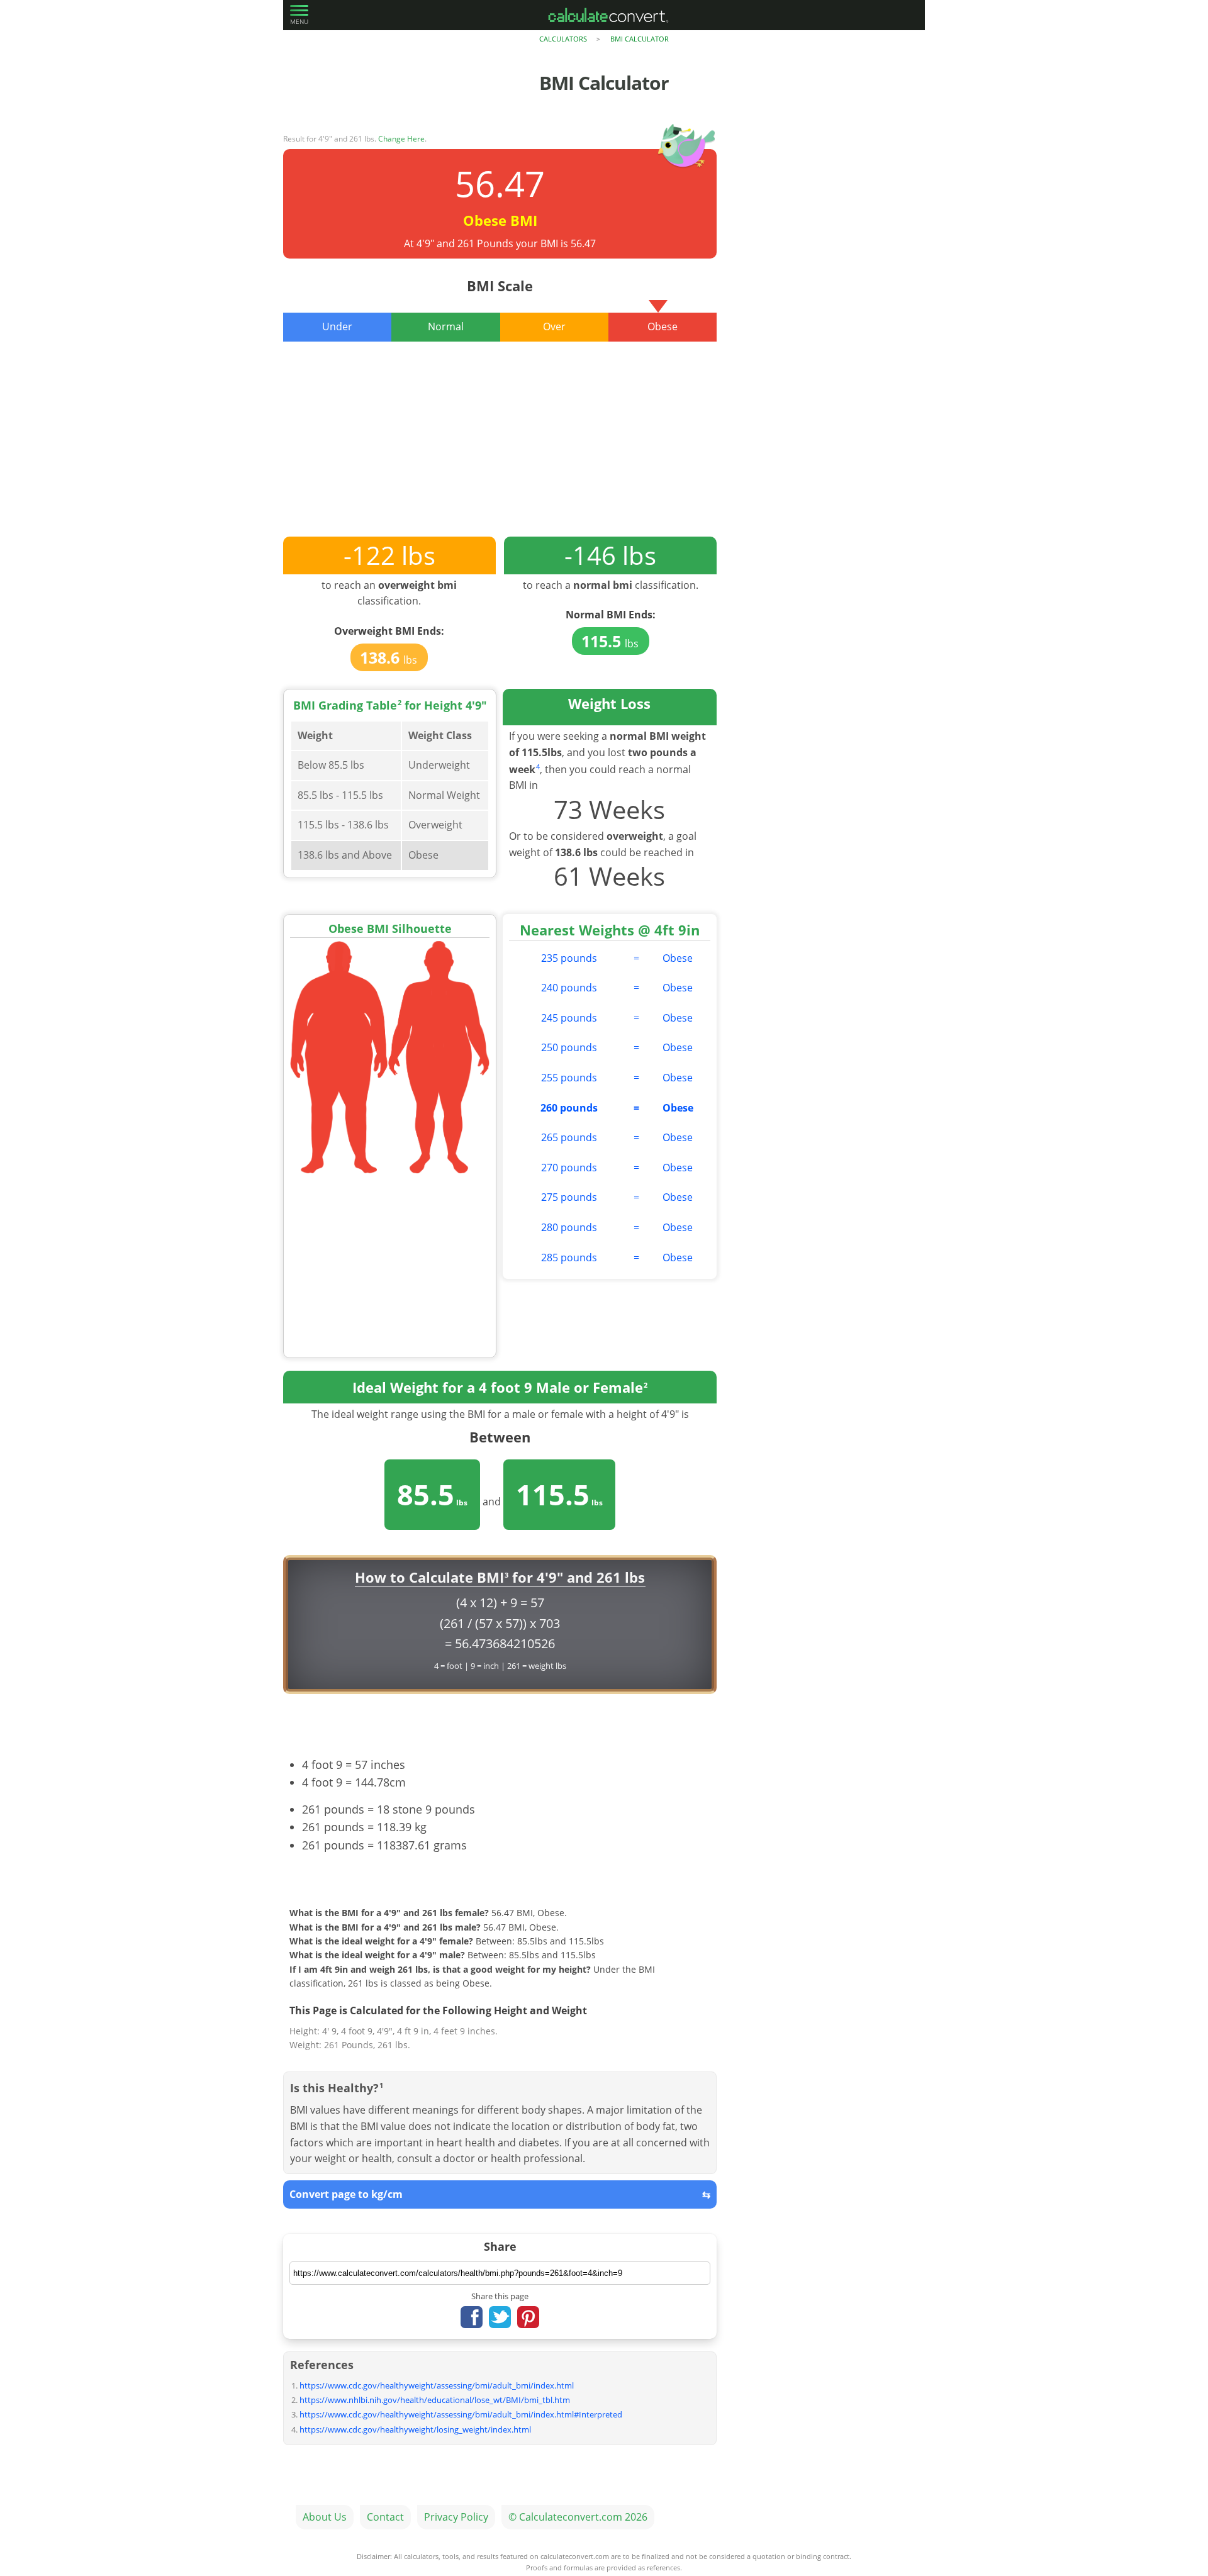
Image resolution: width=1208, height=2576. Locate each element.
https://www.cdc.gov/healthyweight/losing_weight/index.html (415, 2429)
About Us (325, 2517)
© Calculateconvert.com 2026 (578, 2517)
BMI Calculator (640, 39)
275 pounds (569, 1197)
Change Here (401, 139)
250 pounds (569, 1047)
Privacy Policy (456, 2517)
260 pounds (569, 1108)
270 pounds (569, 1168)
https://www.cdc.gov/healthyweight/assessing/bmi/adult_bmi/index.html (437, 2385)
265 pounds (569, 1137)
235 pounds (569, 958)
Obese (678, 958)
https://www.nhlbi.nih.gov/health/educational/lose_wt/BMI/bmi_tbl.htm (435, 2400)
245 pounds (569, 1018)
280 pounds (569, 1227)
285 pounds (569, 1257)
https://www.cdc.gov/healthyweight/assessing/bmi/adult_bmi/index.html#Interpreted (461, 2414)
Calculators (563, 39)
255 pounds (569, 1078)
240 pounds (569, 988)
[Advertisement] (500, 449)
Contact (385, 2517)
